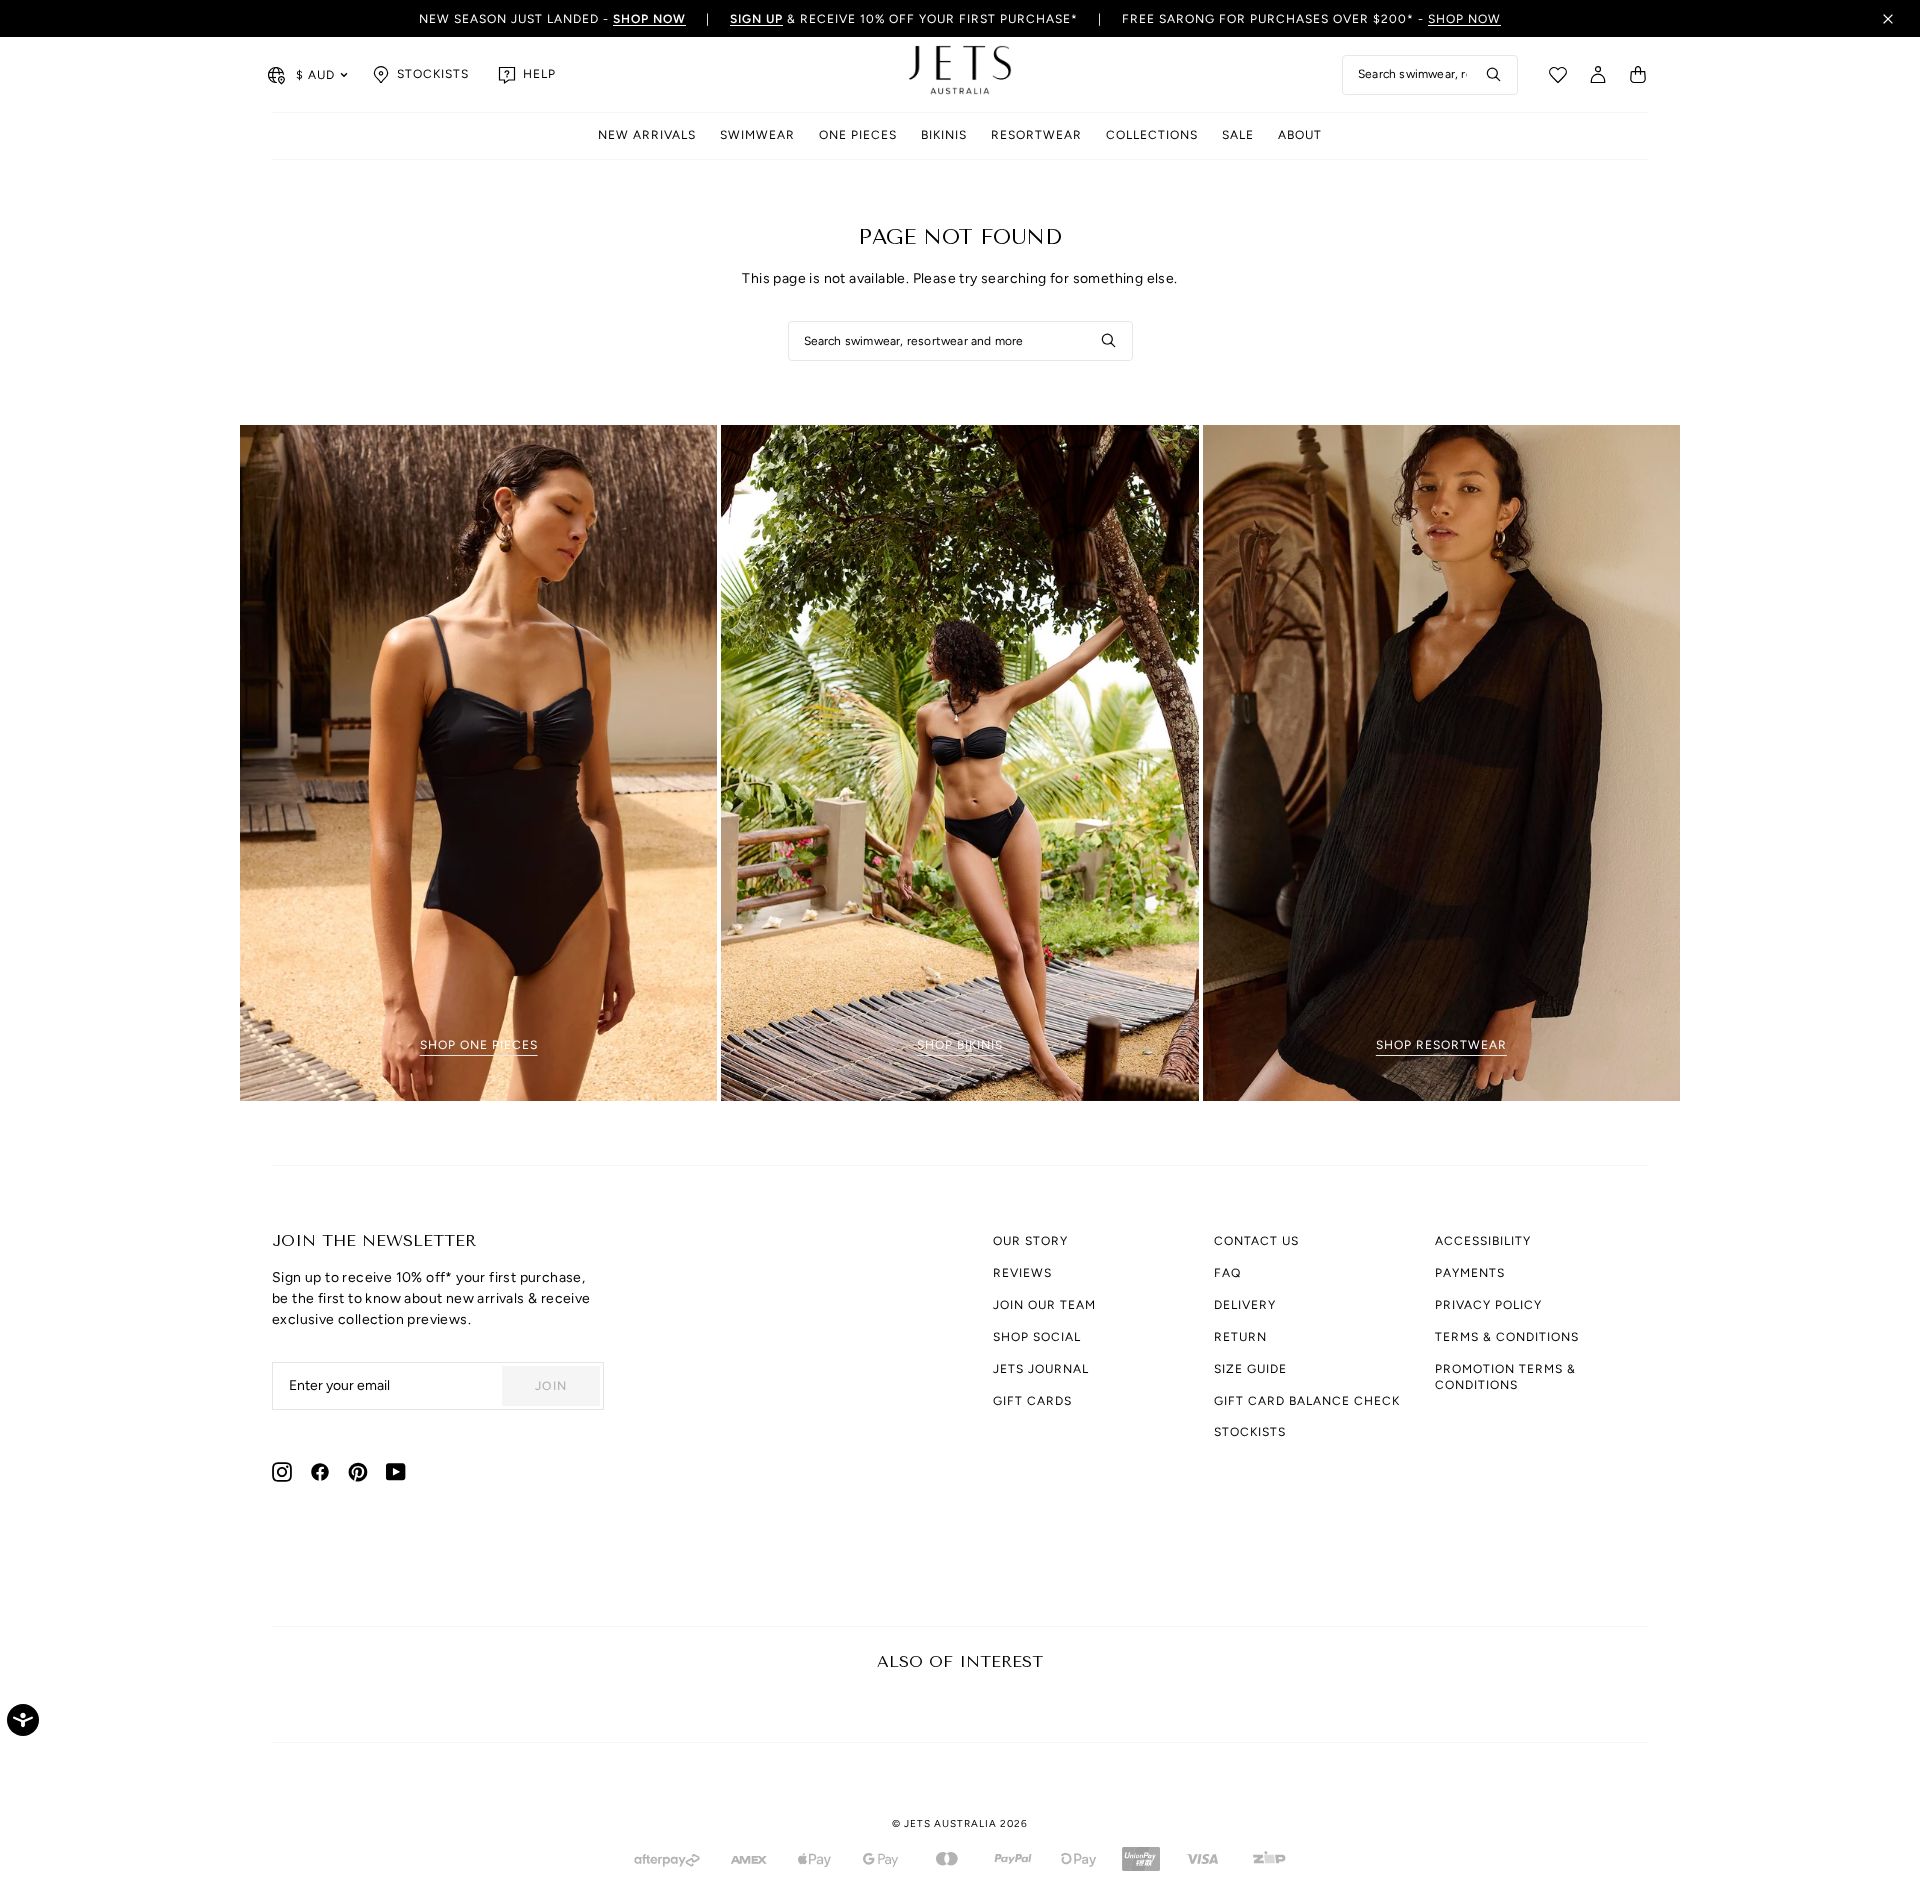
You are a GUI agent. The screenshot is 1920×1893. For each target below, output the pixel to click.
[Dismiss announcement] (1888, 19)
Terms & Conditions (1507, 1337)
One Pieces (858, 135)
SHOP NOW (1464, 19)
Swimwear (757, 135)
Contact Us (1256, 1241)
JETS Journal (1041, 1369)
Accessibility (1483, 1241)
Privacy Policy (1488, 1305)
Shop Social (1037, 1337)
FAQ (1227, 1273)
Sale (1238, 135)
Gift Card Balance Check (1307, 1401)
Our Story (1030, 1241)
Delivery (1245, 1305)
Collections (1152, 135)
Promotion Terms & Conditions (1505, 1377)
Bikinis (944, 135)
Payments (1470, 1273)
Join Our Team (1044, 1305)
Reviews (1022, 1273)
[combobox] (1430, 75)
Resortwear (1036, 135)
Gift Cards (1032, 1401)
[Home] (960, 74)
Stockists (1250, 1432)
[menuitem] (647, 136)
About (1300, 135)
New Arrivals (647, 135)
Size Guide (1250, 1369)
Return (1240, 1337)
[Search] (1494, 75)
